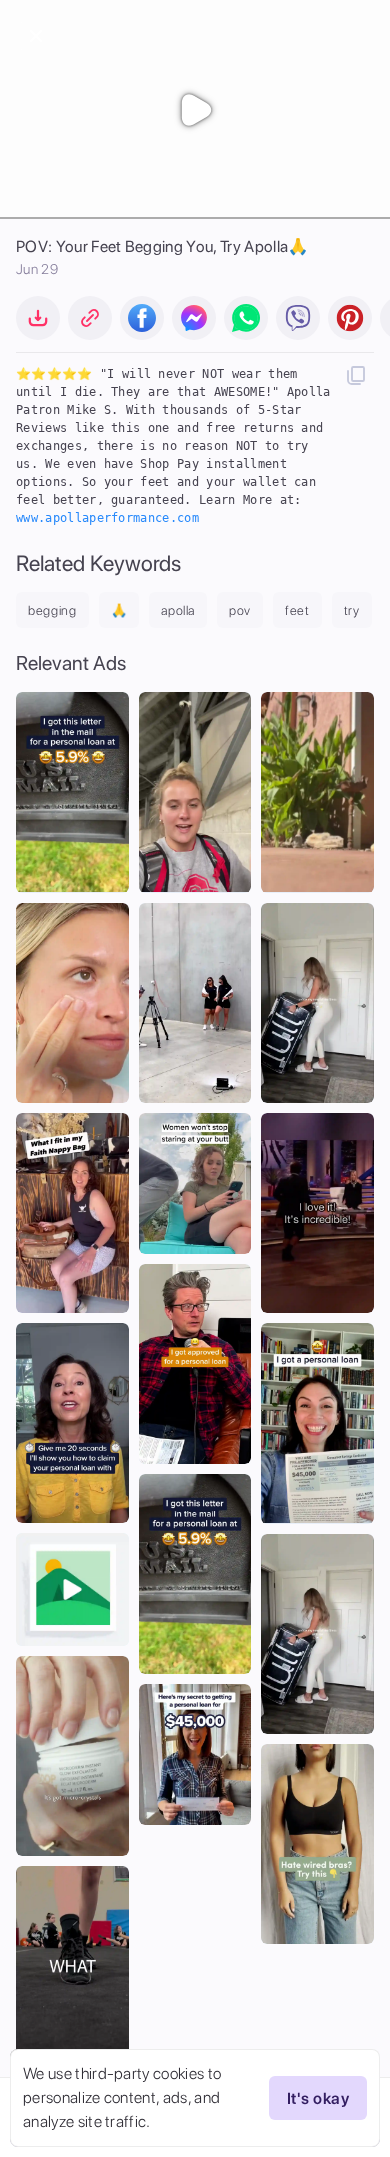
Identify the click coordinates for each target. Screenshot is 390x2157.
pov (240, 610)
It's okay (318, 2098)
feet (297, 610)
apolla (178, 610)
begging (52, 610)
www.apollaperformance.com (107, 518)
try (352, 610)
